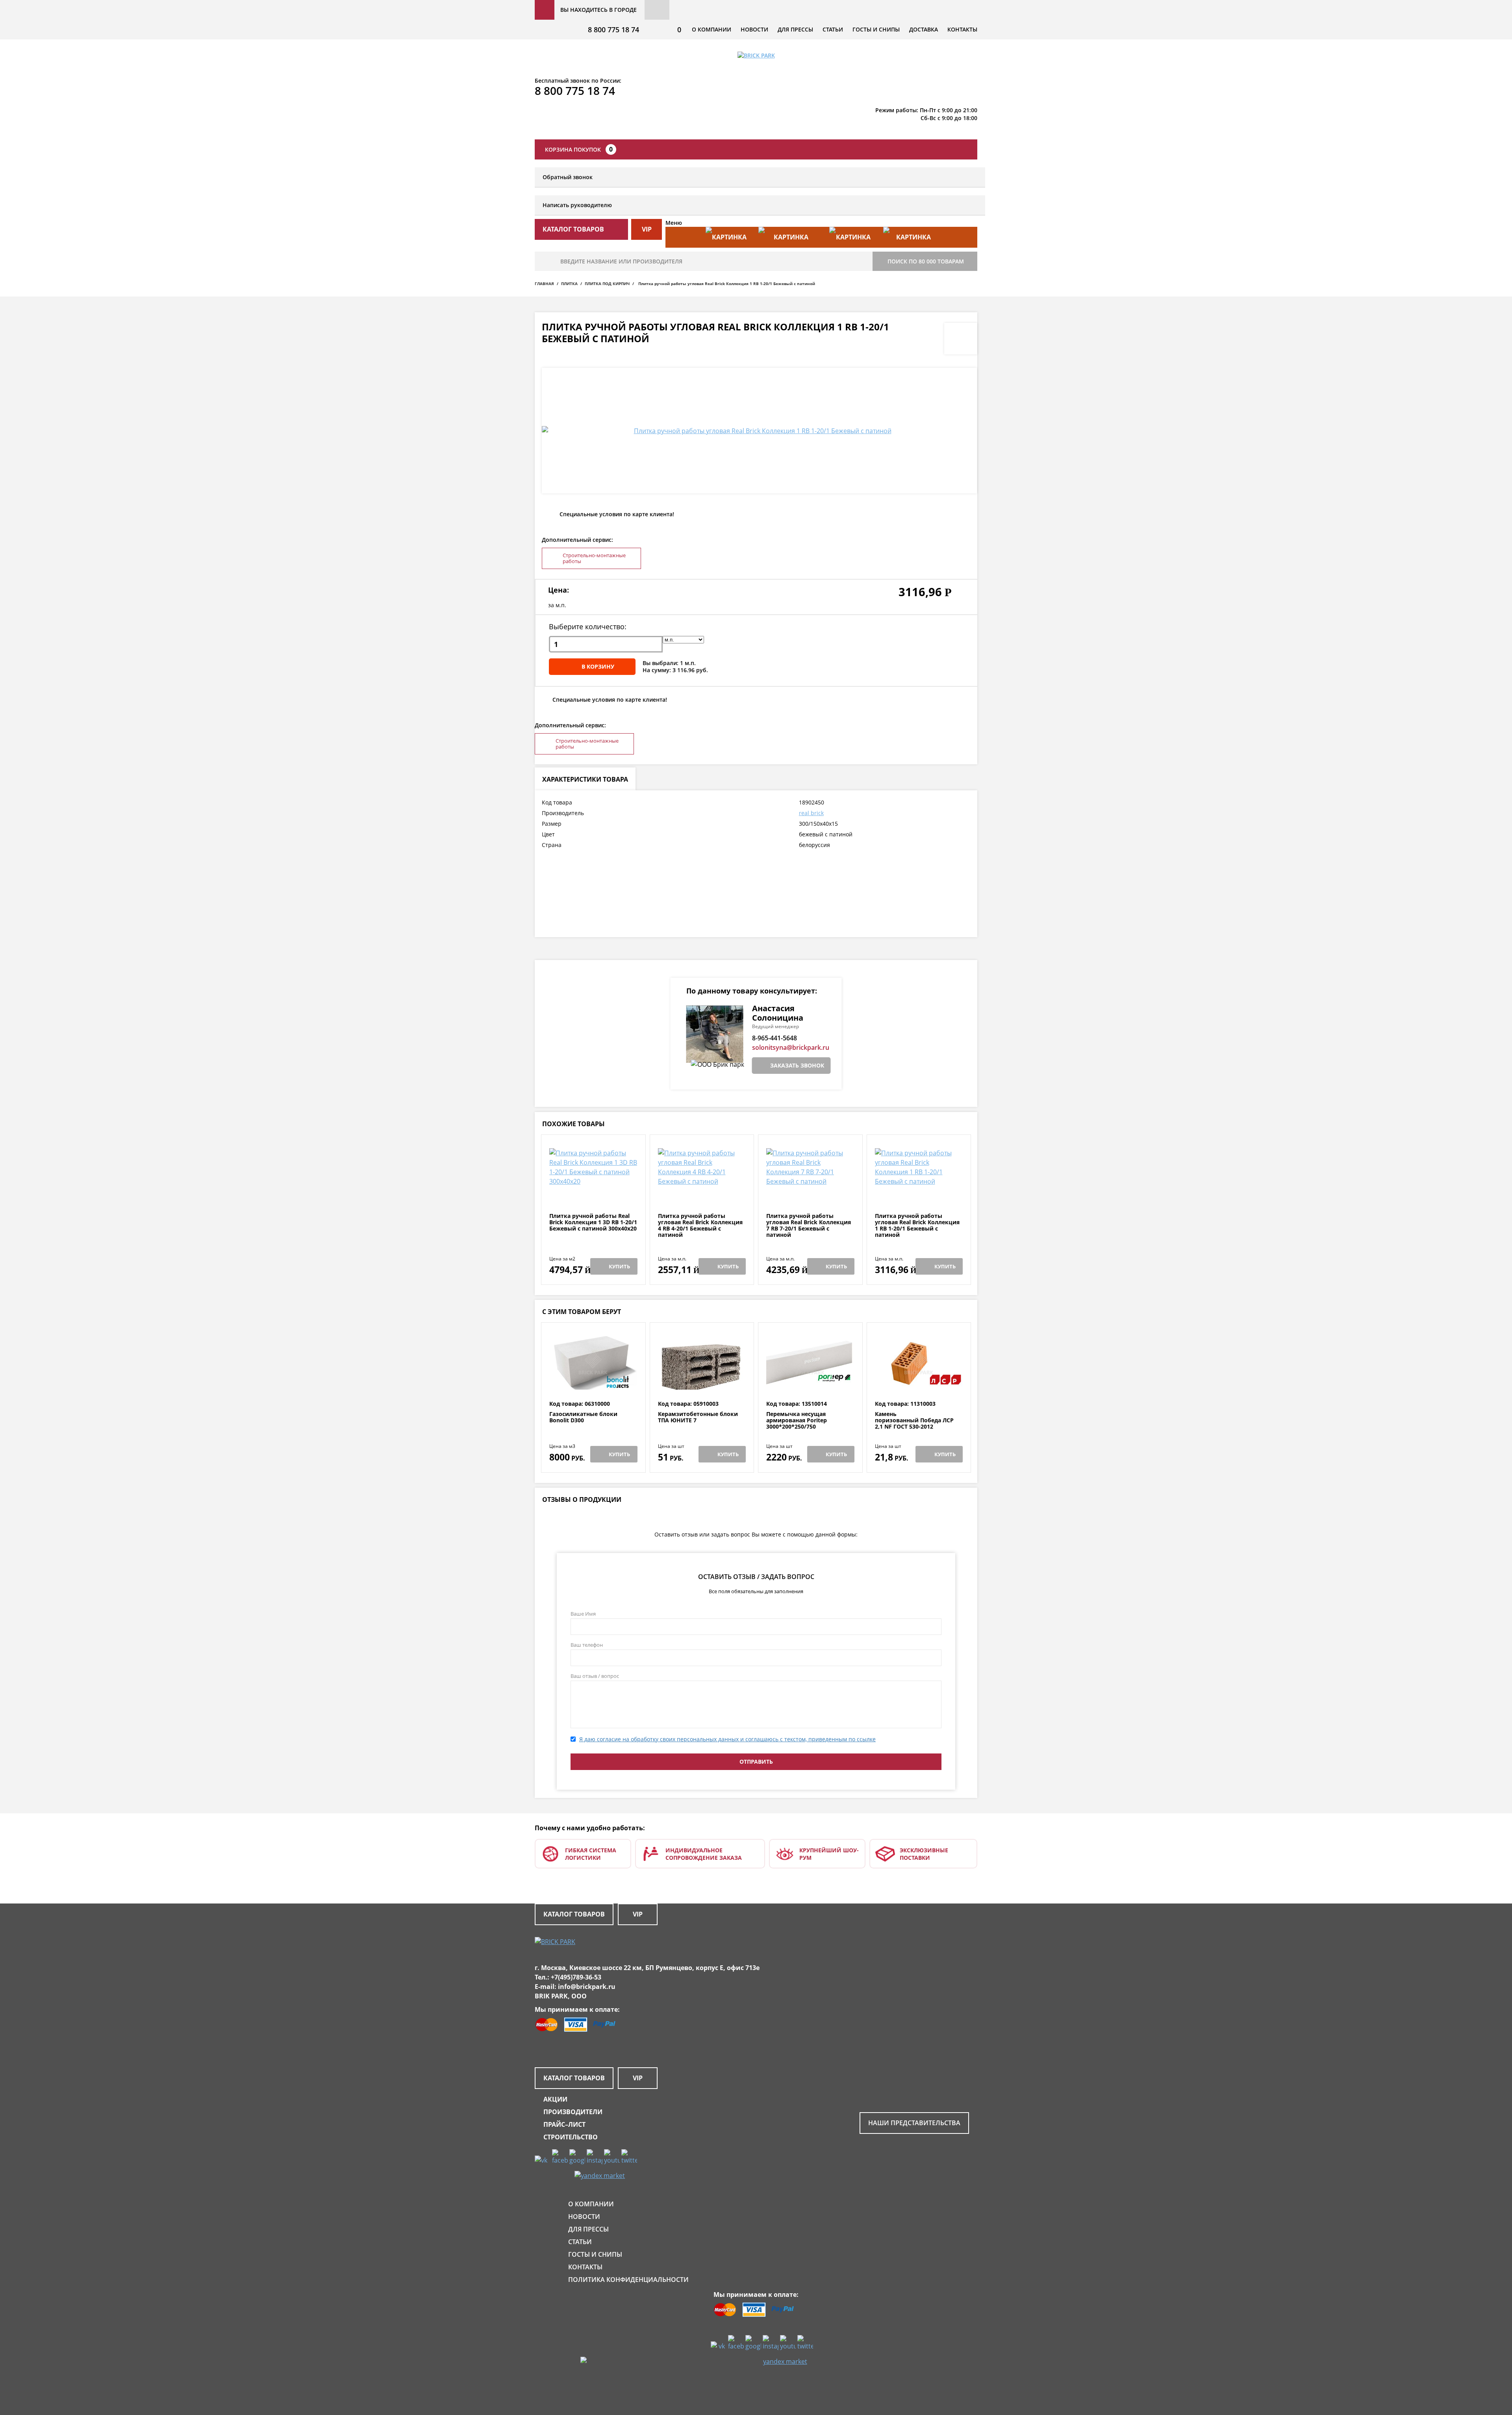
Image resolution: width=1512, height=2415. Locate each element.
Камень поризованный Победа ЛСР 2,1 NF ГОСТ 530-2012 (914, 1420)
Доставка (924, 29)
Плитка (569, 284)
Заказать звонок (797, 1065)
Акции (555, 2099)
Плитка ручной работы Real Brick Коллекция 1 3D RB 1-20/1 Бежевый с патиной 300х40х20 (593, 1222)
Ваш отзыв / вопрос (595, 1676)
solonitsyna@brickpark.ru (791, 1047)
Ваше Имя (583, 1614)
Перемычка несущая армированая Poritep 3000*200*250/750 (797, 1420)
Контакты (962, 29)
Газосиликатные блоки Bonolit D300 (583, 1417)
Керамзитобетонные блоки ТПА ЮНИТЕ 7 (698, 1417)
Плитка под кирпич (607, 284)
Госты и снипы (876, 29)
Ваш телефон (587, 1645)
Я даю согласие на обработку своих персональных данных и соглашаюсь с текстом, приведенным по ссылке (727, 1739)
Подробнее (593, 1194)
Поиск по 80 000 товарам (926, 261)
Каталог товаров (574, 1914)
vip (647, 229)
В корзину (598, 666)
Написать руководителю (577, 205)
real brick (811, 813)
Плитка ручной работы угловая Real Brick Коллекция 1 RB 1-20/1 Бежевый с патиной (917, 1225)
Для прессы (795, 29)
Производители (573, 2112)
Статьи (833, 29)
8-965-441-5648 (775, 1038)
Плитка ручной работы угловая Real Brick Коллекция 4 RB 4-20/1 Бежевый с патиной (700, 1225)
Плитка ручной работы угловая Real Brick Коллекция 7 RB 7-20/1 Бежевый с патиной (809, 1225)
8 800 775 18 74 (613, 30)
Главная (544, 284)
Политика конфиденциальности (628, 2280)
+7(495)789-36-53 (576, 1977)
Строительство (571, 2137)
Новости (754, 29)
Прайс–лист (564, 2124)
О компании (712, 29)
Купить (619, 1266)
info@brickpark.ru (587, 1987)
